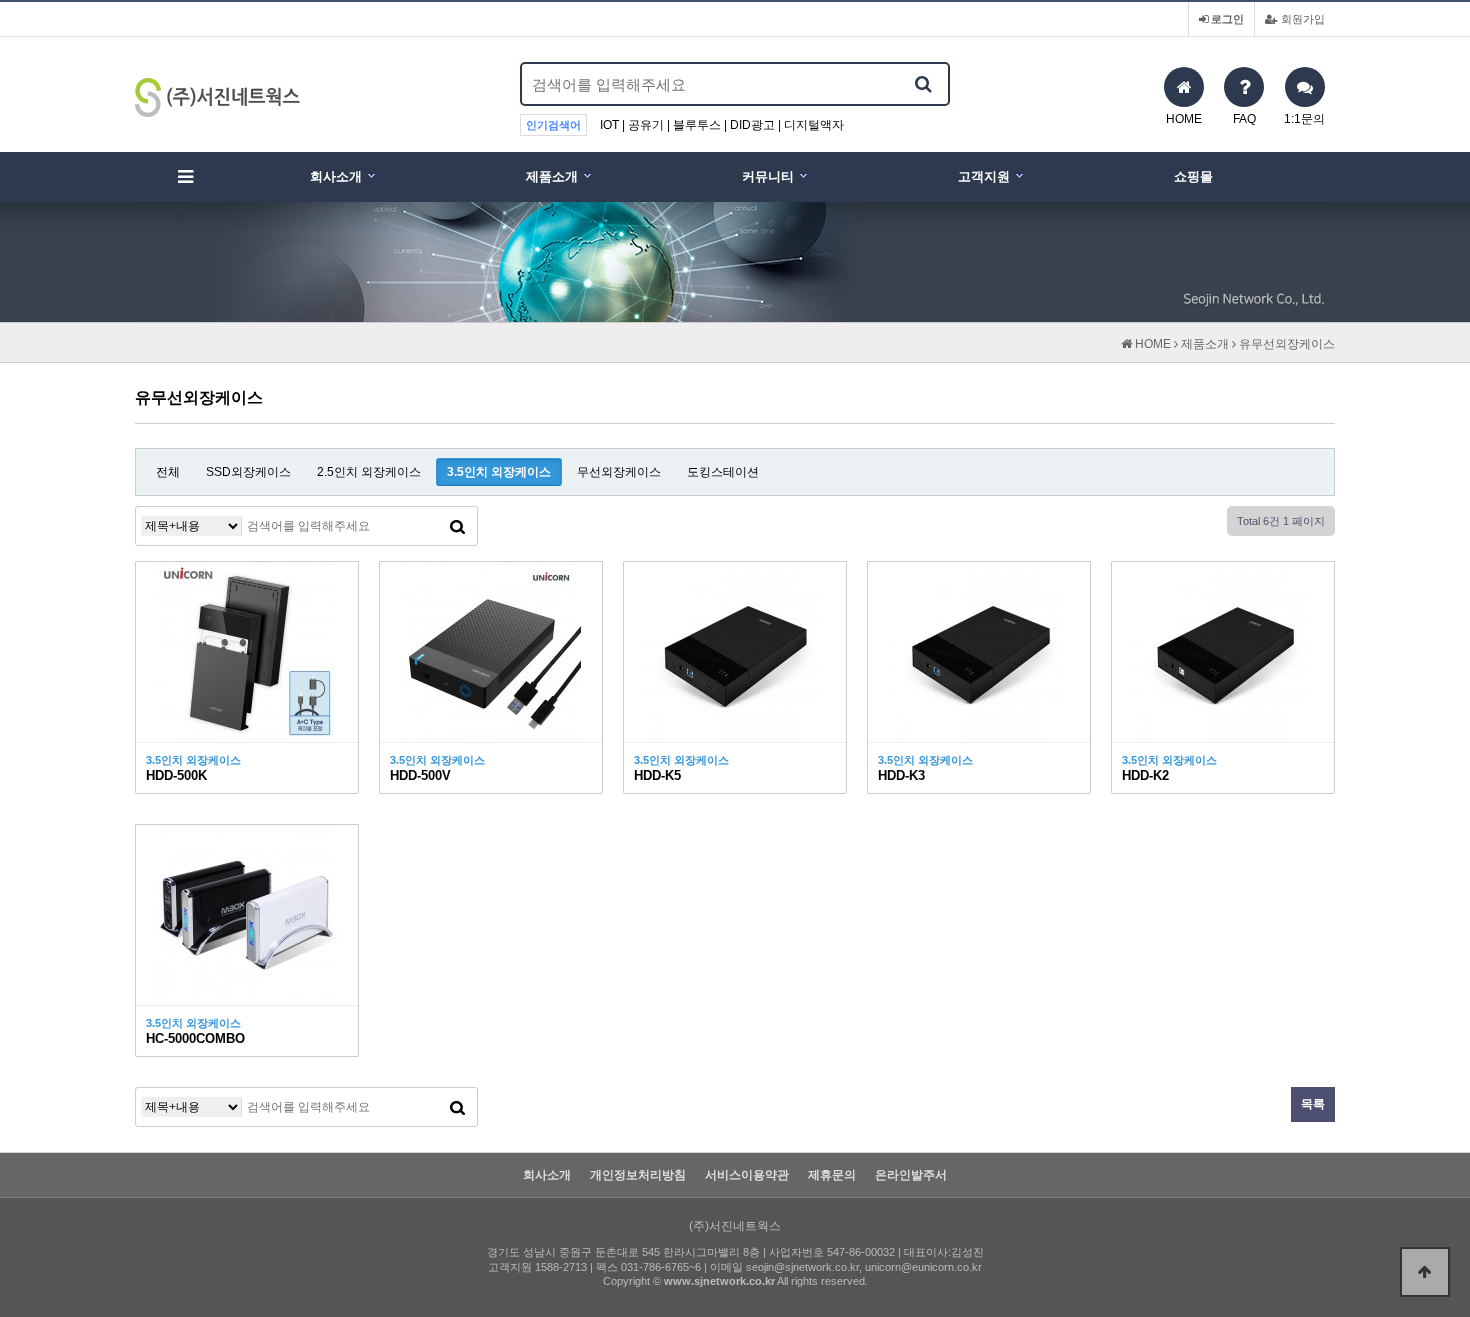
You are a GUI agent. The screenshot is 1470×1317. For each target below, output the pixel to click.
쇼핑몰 (1193, 176)
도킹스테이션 (723, 472)
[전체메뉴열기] (185, 177)
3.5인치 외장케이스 (499, 472)
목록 (1313, 1104)
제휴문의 (832, 1175)
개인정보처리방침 (638, 1175)
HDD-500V (420, 775)
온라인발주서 (911, 1175)
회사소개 (336, 176)
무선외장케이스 (619, 472)
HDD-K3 (901, 775)
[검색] (923, 84)
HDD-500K (176, 775)
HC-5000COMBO (195, 1038)
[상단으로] (1425, 1272)
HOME (1151, 344)
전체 (168, 472)
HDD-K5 (657, 775)
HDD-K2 (1145, 775)
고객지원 (984, 176)
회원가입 (1301, 19)
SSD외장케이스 (248, 472)
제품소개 (552, 176)
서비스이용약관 (747, 1175)
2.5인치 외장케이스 (369, 472)
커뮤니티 (768, 176)
